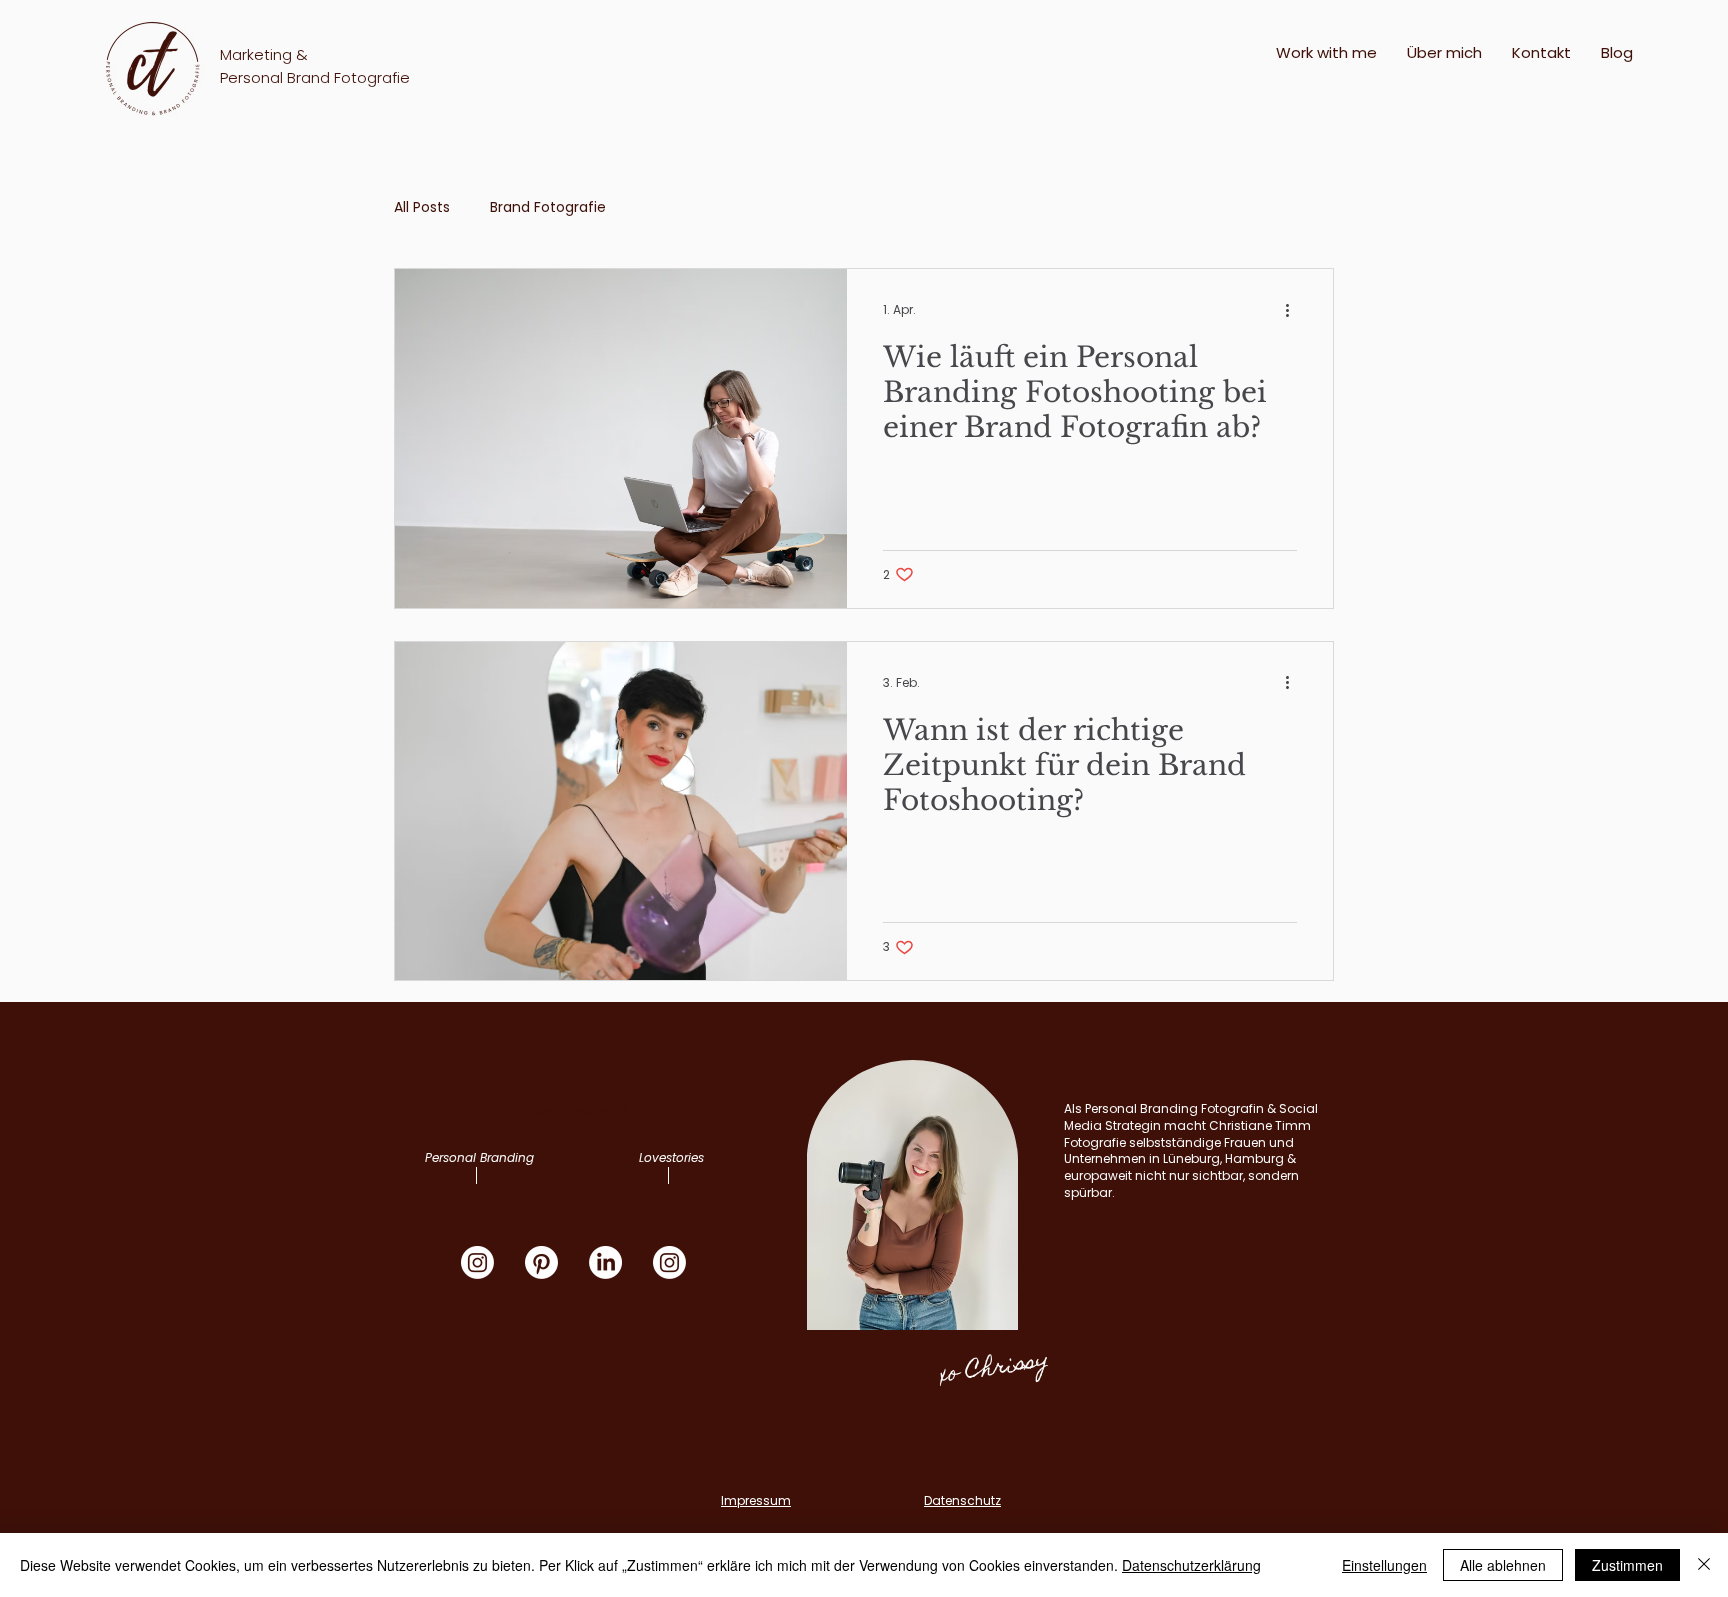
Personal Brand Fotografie (315, 77)
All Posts (422, 207)
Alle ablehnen (1503, 1565)
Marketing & (264, 54)
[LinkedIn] (605, 1262)
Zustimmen (1627, 1565)
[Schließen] (1704, 1565)
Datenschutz (962, 1500)
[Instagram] (477, 1262)
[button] (1326, 52)
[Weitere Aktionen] (1294, 310)
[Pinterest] (541, 1262)
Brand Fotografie (548, 207)
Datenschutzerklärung (1191, 1565)
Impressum (756, 1500)
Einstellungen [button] (1384, 1565)
